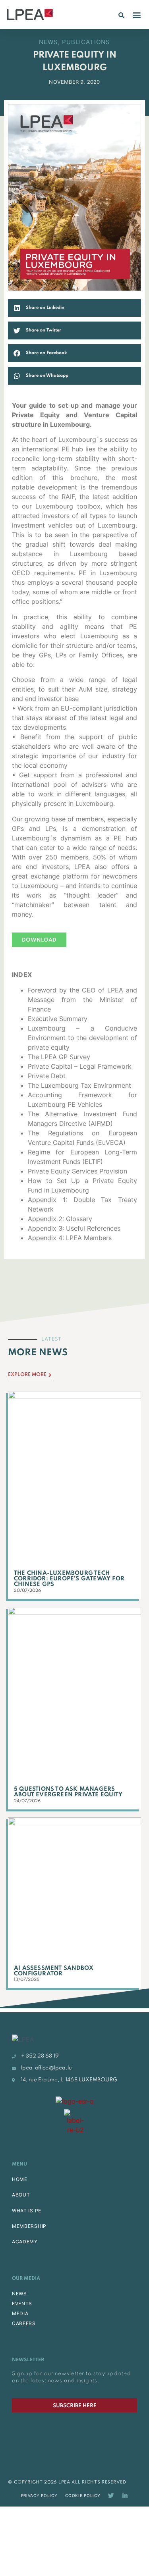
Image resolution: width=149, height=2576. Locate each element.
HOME (20, 2179)
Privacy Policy (39, 2495)
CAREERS (24, 2323)
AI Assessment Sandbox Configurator (54, 1971)
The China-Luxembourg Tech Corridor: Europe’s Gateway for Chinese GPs (69, 1579)
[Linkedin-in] (125, 2496)
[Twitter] (111, 2496)
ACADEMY (25, 2242)
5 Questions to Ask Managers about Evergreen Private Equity (68, 1792)
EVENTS (22, 2303)
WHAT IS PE (27, 2211)
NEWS (19, 2294)
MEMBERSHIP (29, 2226)
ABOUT (21, 2195)
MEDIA (20, 2313)
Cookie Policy (83, 2495)
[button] (121, 15)
